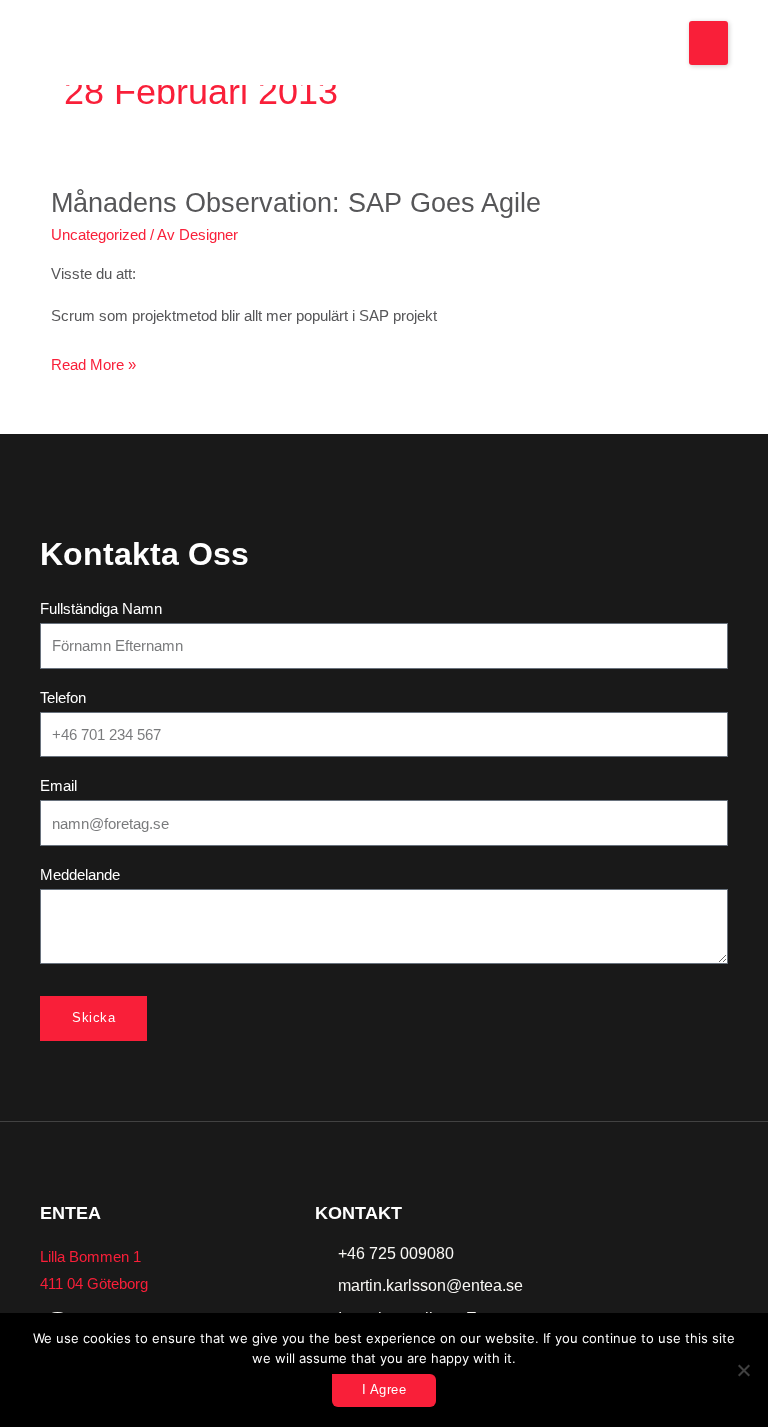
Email (58, 786)
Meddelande (80, 875)
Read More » (93, 362)
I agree (384, 1389)
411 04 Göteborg (94, 1284)
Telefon (63, 698)
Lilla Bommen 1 (90, 1257)
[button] (708, 43)
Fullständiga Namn (101, 609)
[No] (743, 1370)
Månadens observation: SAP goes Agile (296, 202)
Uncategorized (98, 235)
